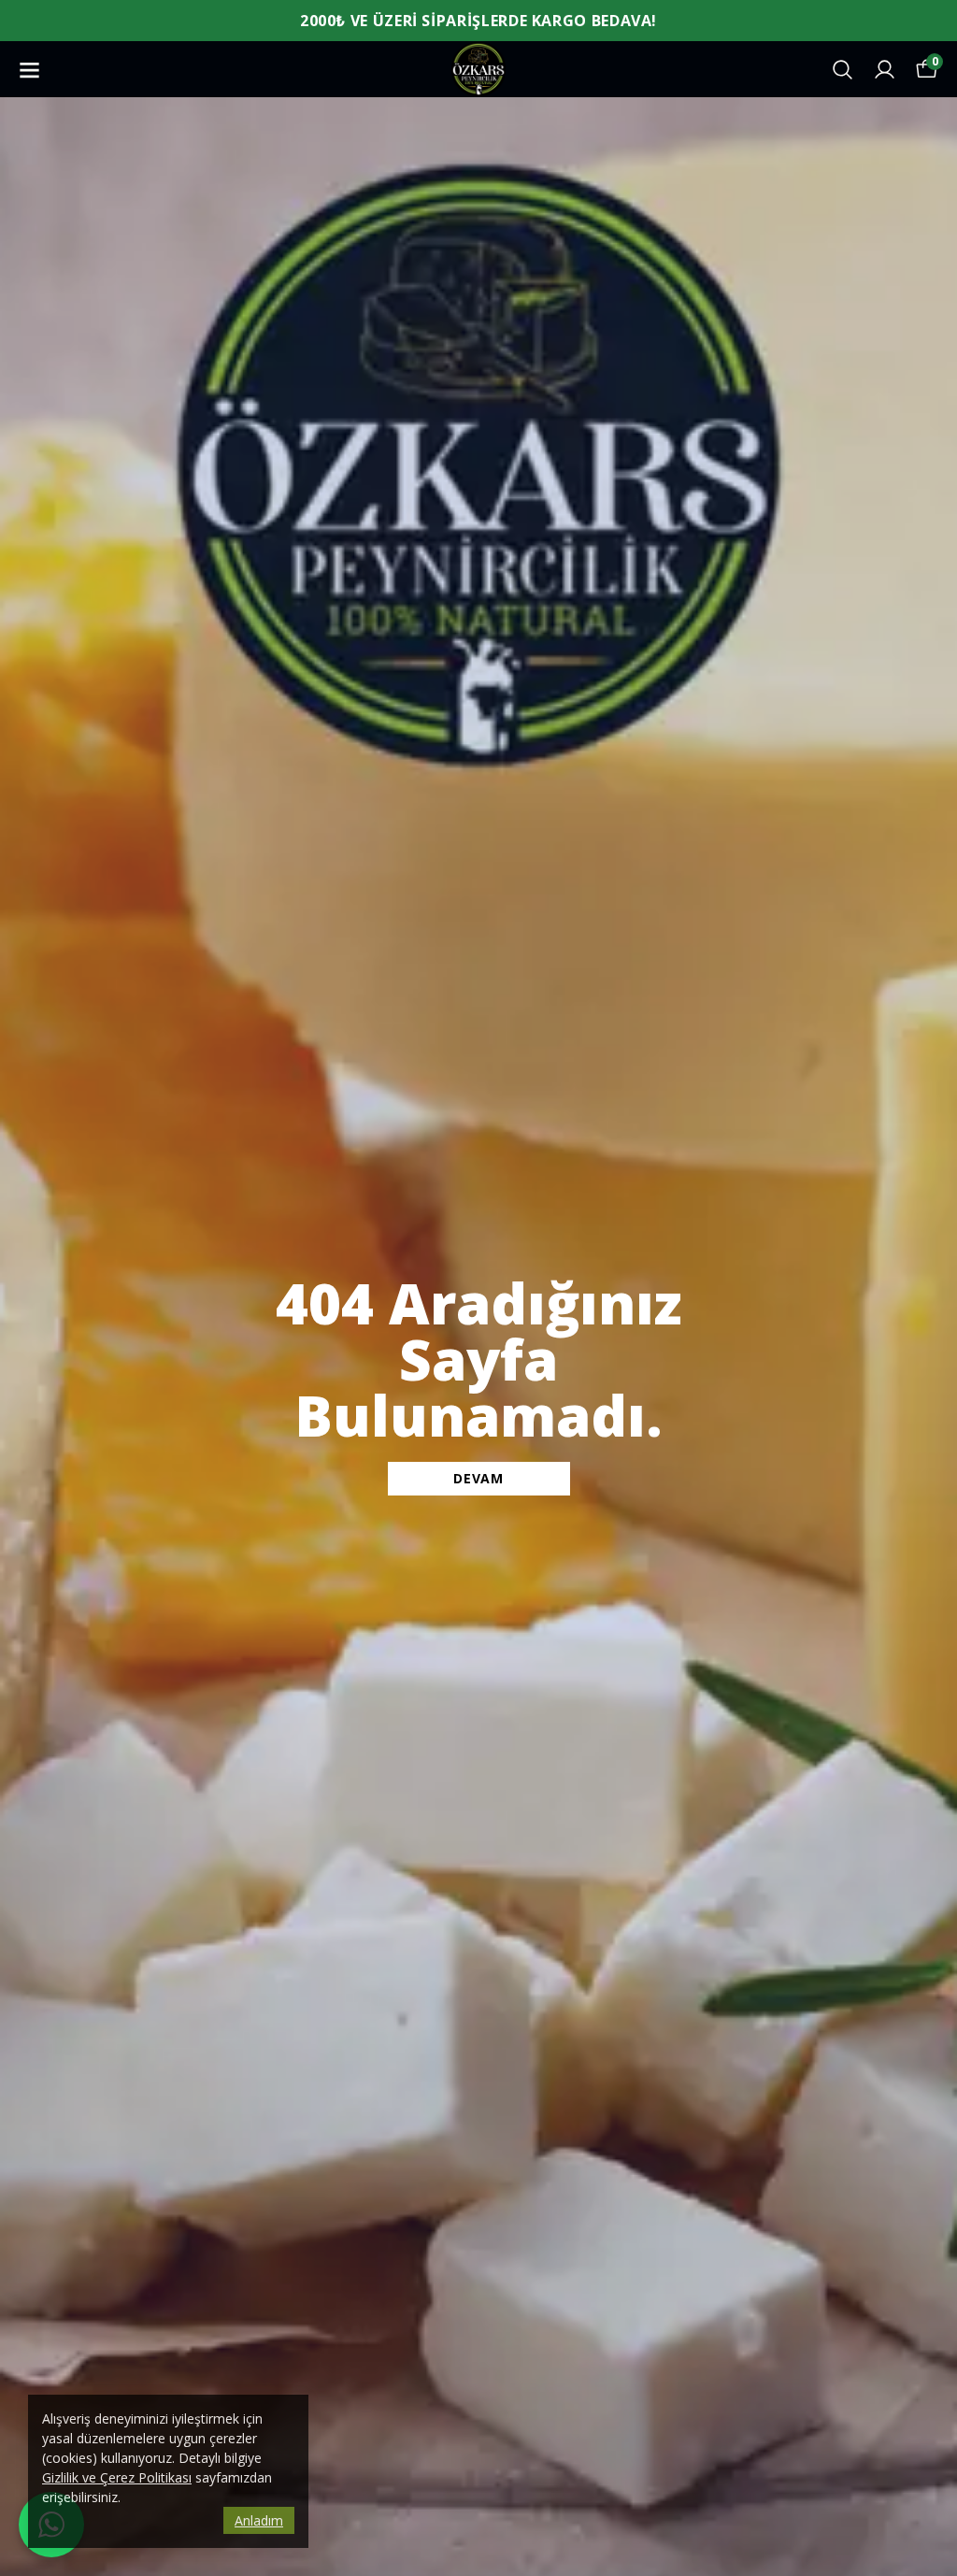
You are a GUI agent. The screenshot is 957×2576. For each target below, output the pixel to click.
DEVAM (478, 1478)
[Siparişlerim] (885, 70)
